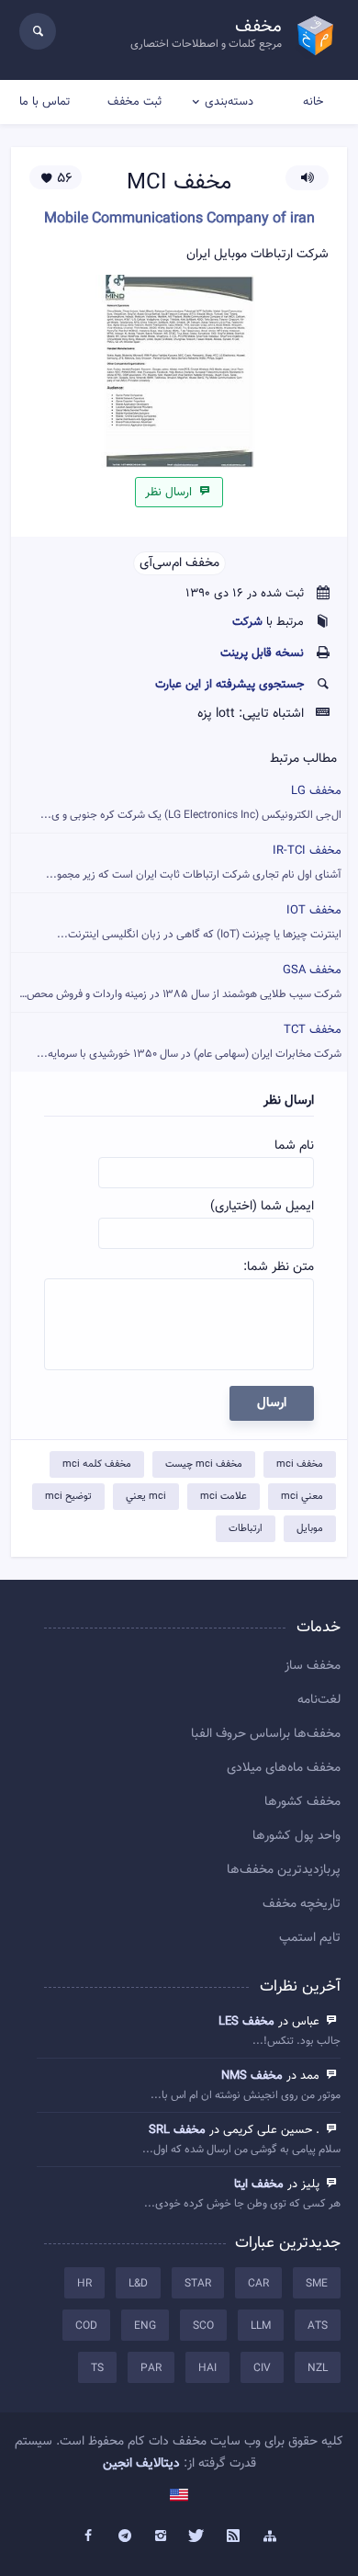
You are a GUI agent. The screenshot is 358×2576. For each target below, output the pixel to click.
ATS (318, 2326)
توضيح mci (68, 1497)
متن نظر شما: (279, 1267)
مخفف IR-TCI (194, 862)
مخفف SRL (177, 2130)
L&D (138, 2284)
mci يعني (146, 1497)
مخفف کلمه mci (97, 1464)
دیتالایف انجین (141, 2464)
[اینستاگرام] (161, 2536)
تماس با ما (45, 102)
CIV (262, 2368)
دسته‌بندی (229, 102)
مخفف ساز (313, 1666)
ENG (145, 2326)
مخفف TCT (189, 1042)
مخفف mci (300, 1464)
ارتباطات (246, 1529)
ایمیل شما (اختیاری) (262, 1207)
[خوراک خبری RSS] (234, 2536)
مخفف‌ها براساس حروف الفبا (266, 1734)
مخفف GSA (179, 982)
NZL (318, 2368)
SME (317, 2284)
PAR (151, 2368)
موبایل (310, 1529)
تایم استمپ (310, 1938)
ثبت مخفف (134, 102)
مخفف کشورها (302, 1802)
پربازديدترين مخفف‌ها (284, 1870)
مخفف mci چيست (204, 1464)
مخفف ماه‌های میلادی (284, 1768)
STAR (198, 2284)
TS (97, 2368)
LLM (261, 2326)
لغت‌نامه (319, 1700)
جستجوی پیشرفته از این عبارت (229, 685)
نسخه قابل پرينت (262, 653)
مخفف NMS (252, 2076)
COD (86, 2326)
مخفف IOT (199, 922)
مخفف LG (191, 803)
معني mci (302, 1497)
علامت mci (224, 1497)
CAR (258, 2284)
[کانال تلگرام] (125, 2536)
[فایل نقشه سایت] (270, 2536)
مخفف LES (246, 2022)
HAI (207, 2368)
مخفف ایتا (259, 2184)
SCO (203, 2326)
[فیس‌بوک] (88, 2536)
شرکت (247, 622)
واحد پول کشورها (296, 1836)
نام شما (294, 1146)
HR (84, 2284)
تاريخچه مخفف (302, 1904)
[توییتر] (197, 2536)
